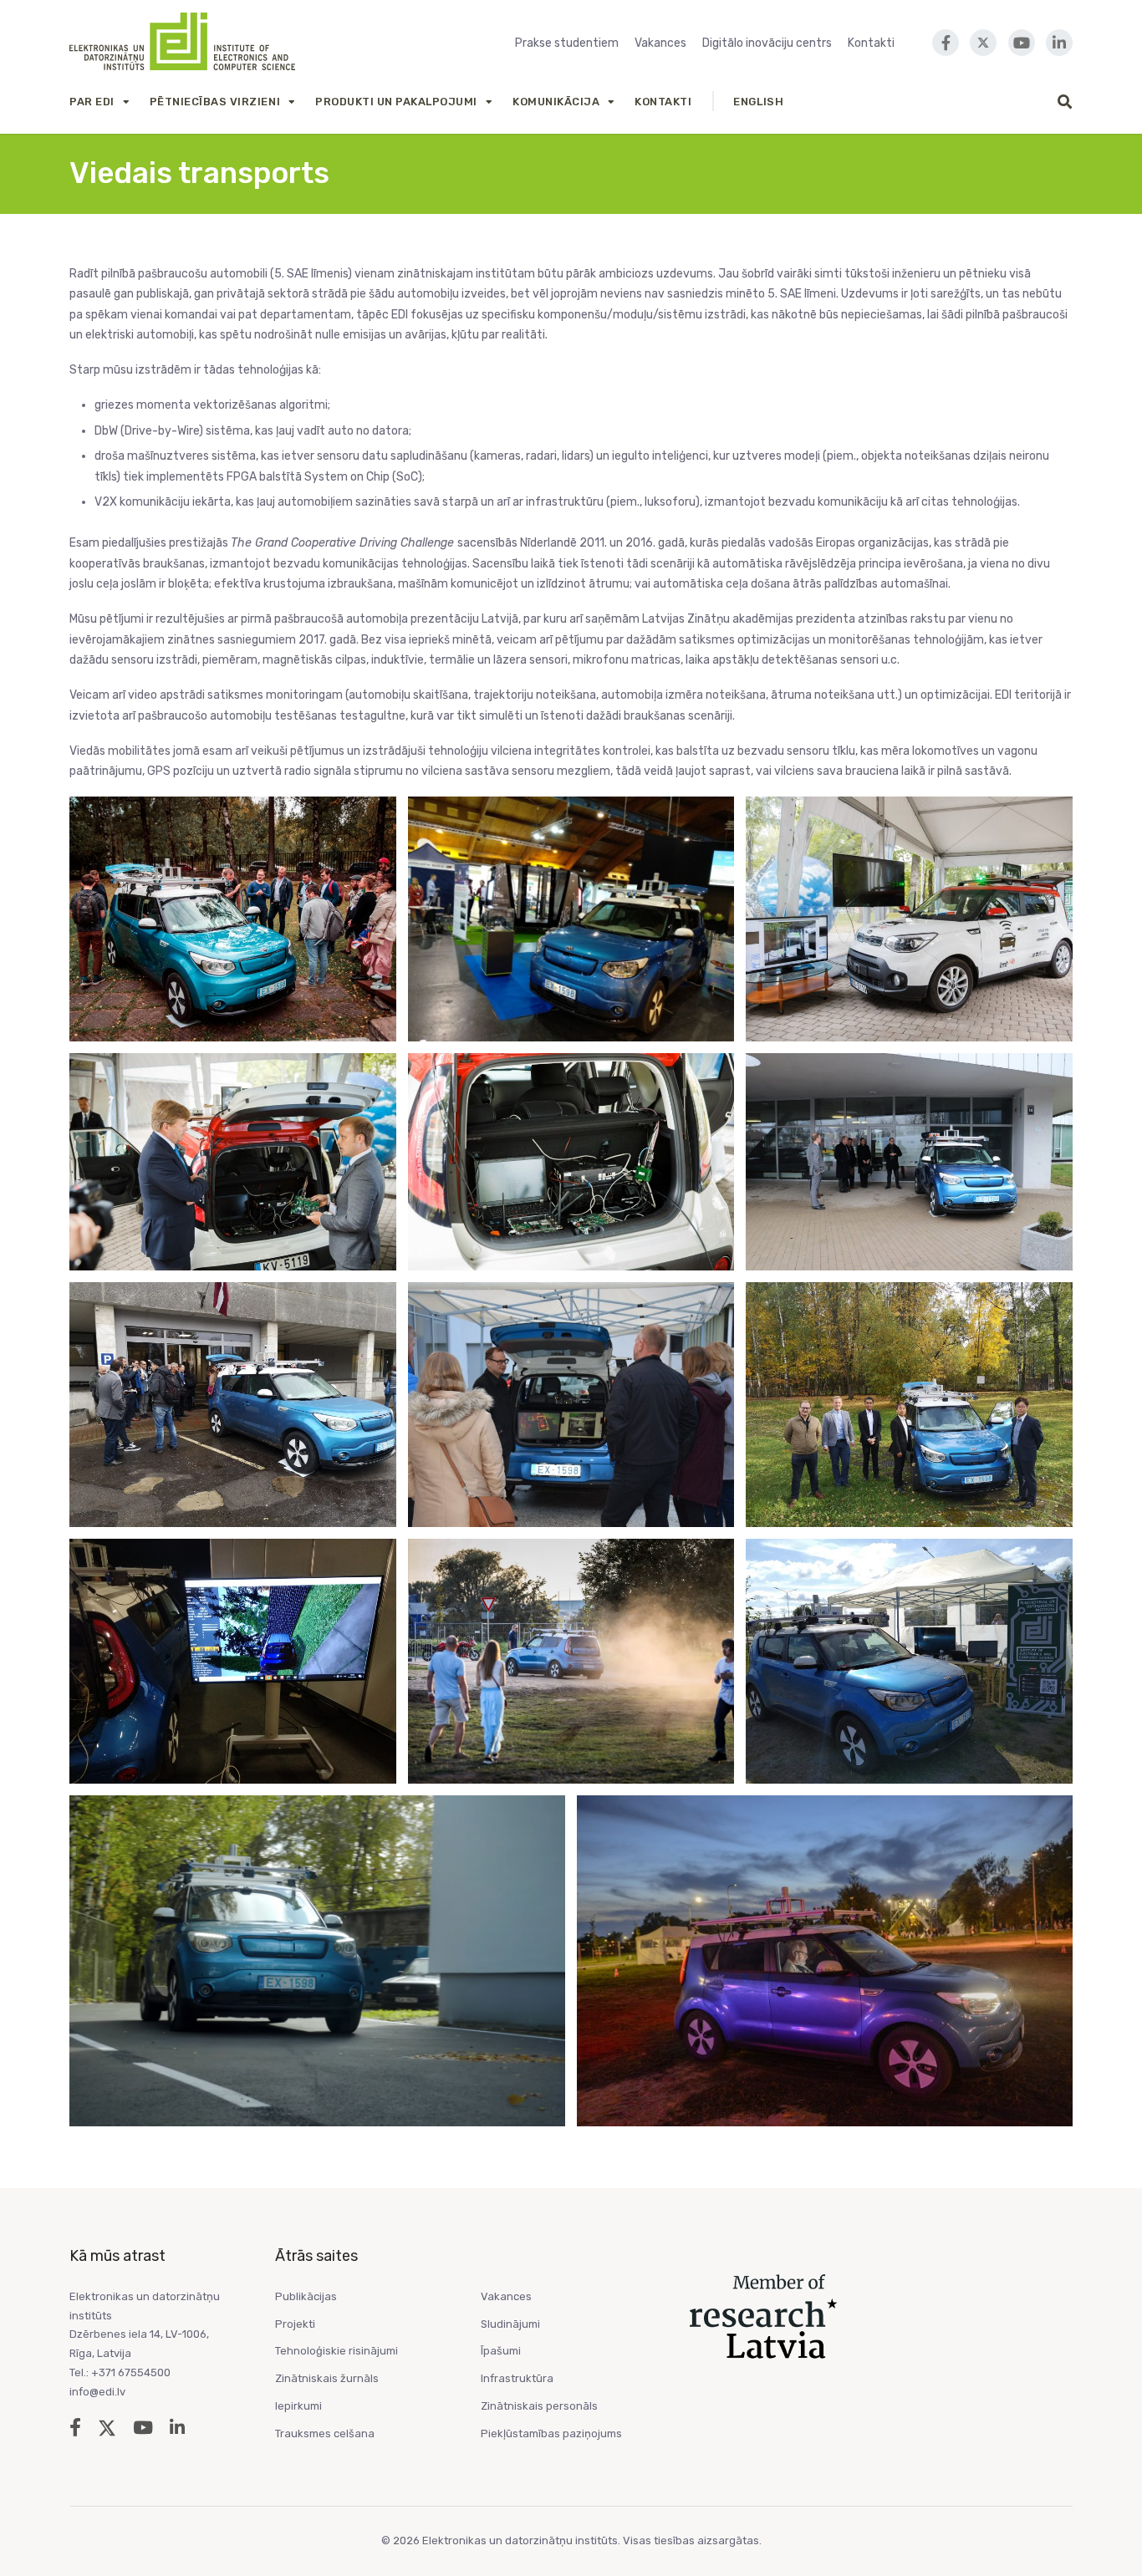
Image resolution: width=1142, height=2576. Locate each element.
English (758, 102)
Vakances (660, 43)
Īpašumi (501, 2351)
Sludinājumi (510, 2324)
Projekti (295, 2324)
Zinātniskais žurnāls (327, 2378)
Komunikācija (556, 102)
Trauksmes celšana (325, 2433)
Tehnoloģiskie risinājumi (336, 2351)
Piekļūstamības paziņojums (551, 2433)
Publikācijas (306, 2296)
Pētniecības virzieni (215, 102)
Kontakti (871, 43)
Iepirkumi (298, 2406)
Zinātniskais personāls (539, 2406)
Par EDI (92, 102)
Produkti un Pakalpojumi (396, 102)
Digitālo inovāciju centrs (767, 43)
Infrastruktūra (517, 2378)
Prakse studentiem (567, 43)
